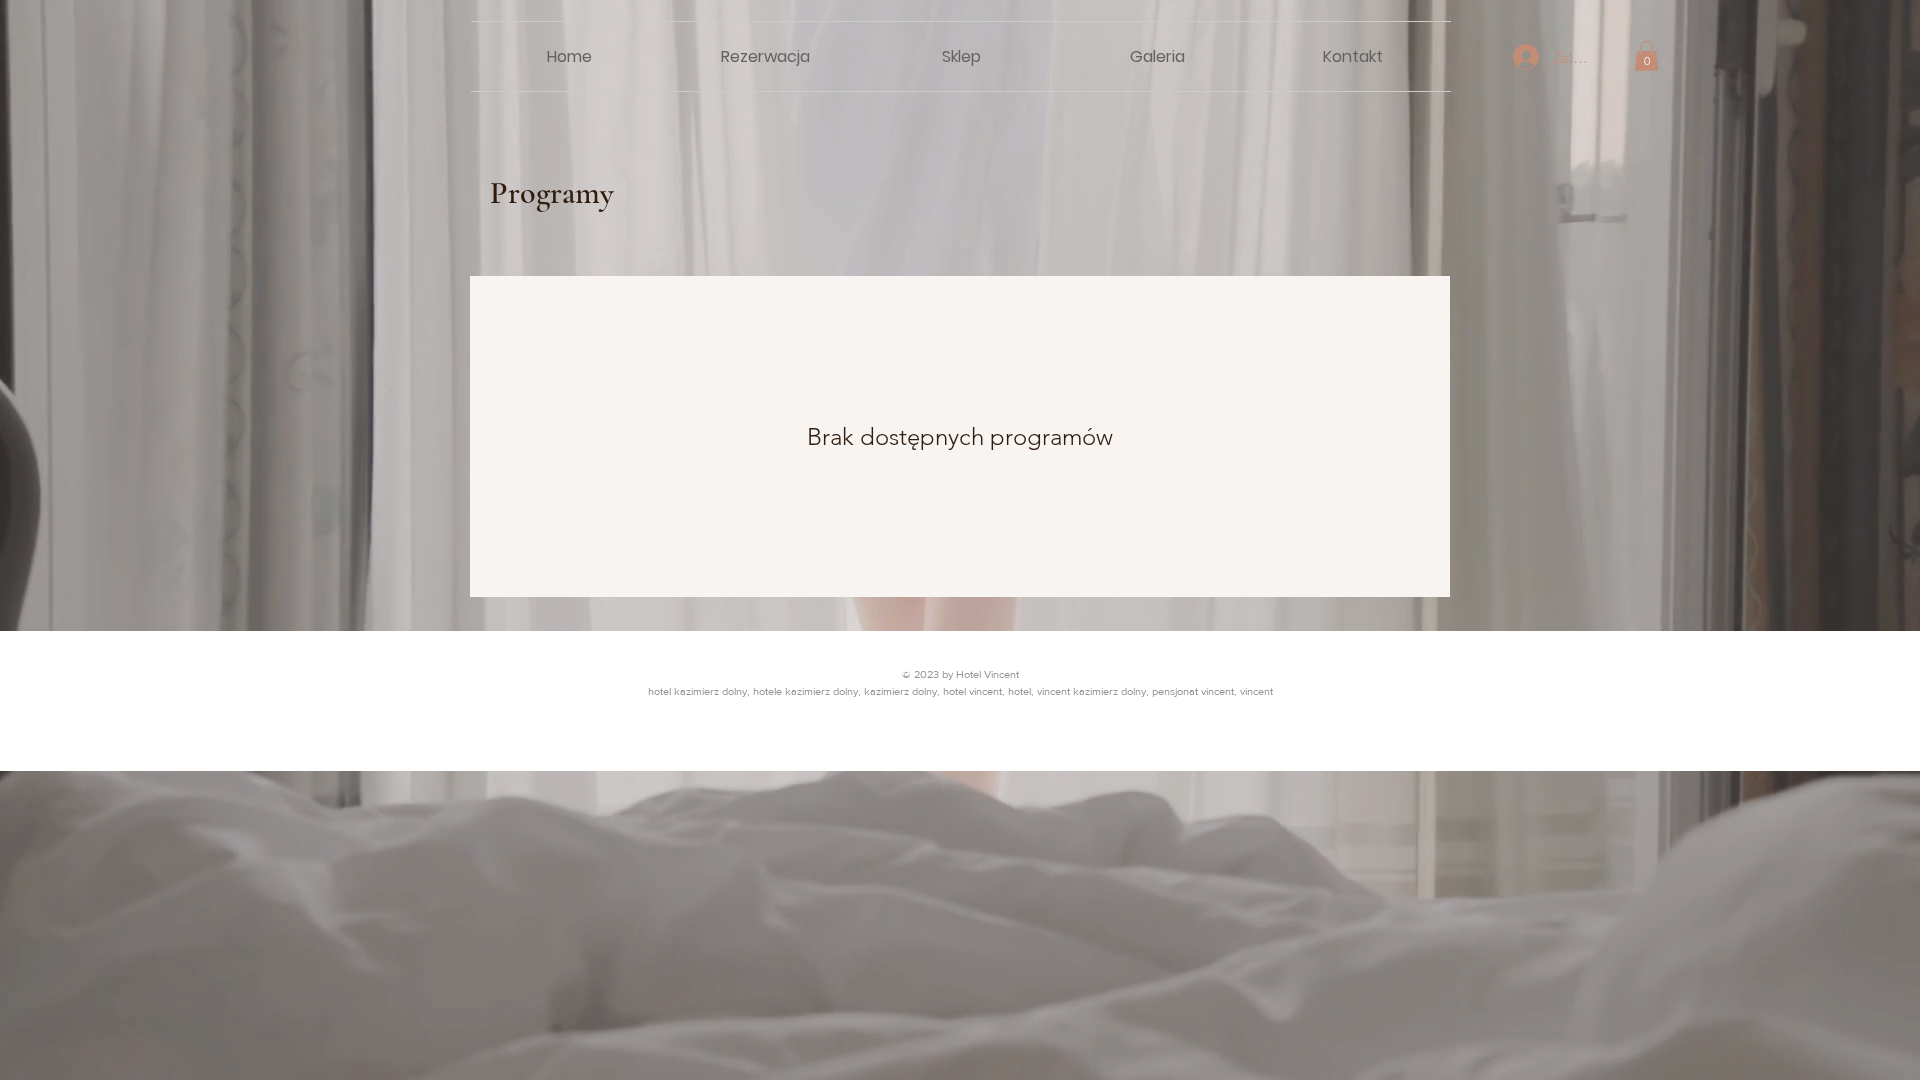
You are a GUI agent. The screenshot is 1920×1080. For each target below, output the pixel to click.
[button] (1646, 56)
